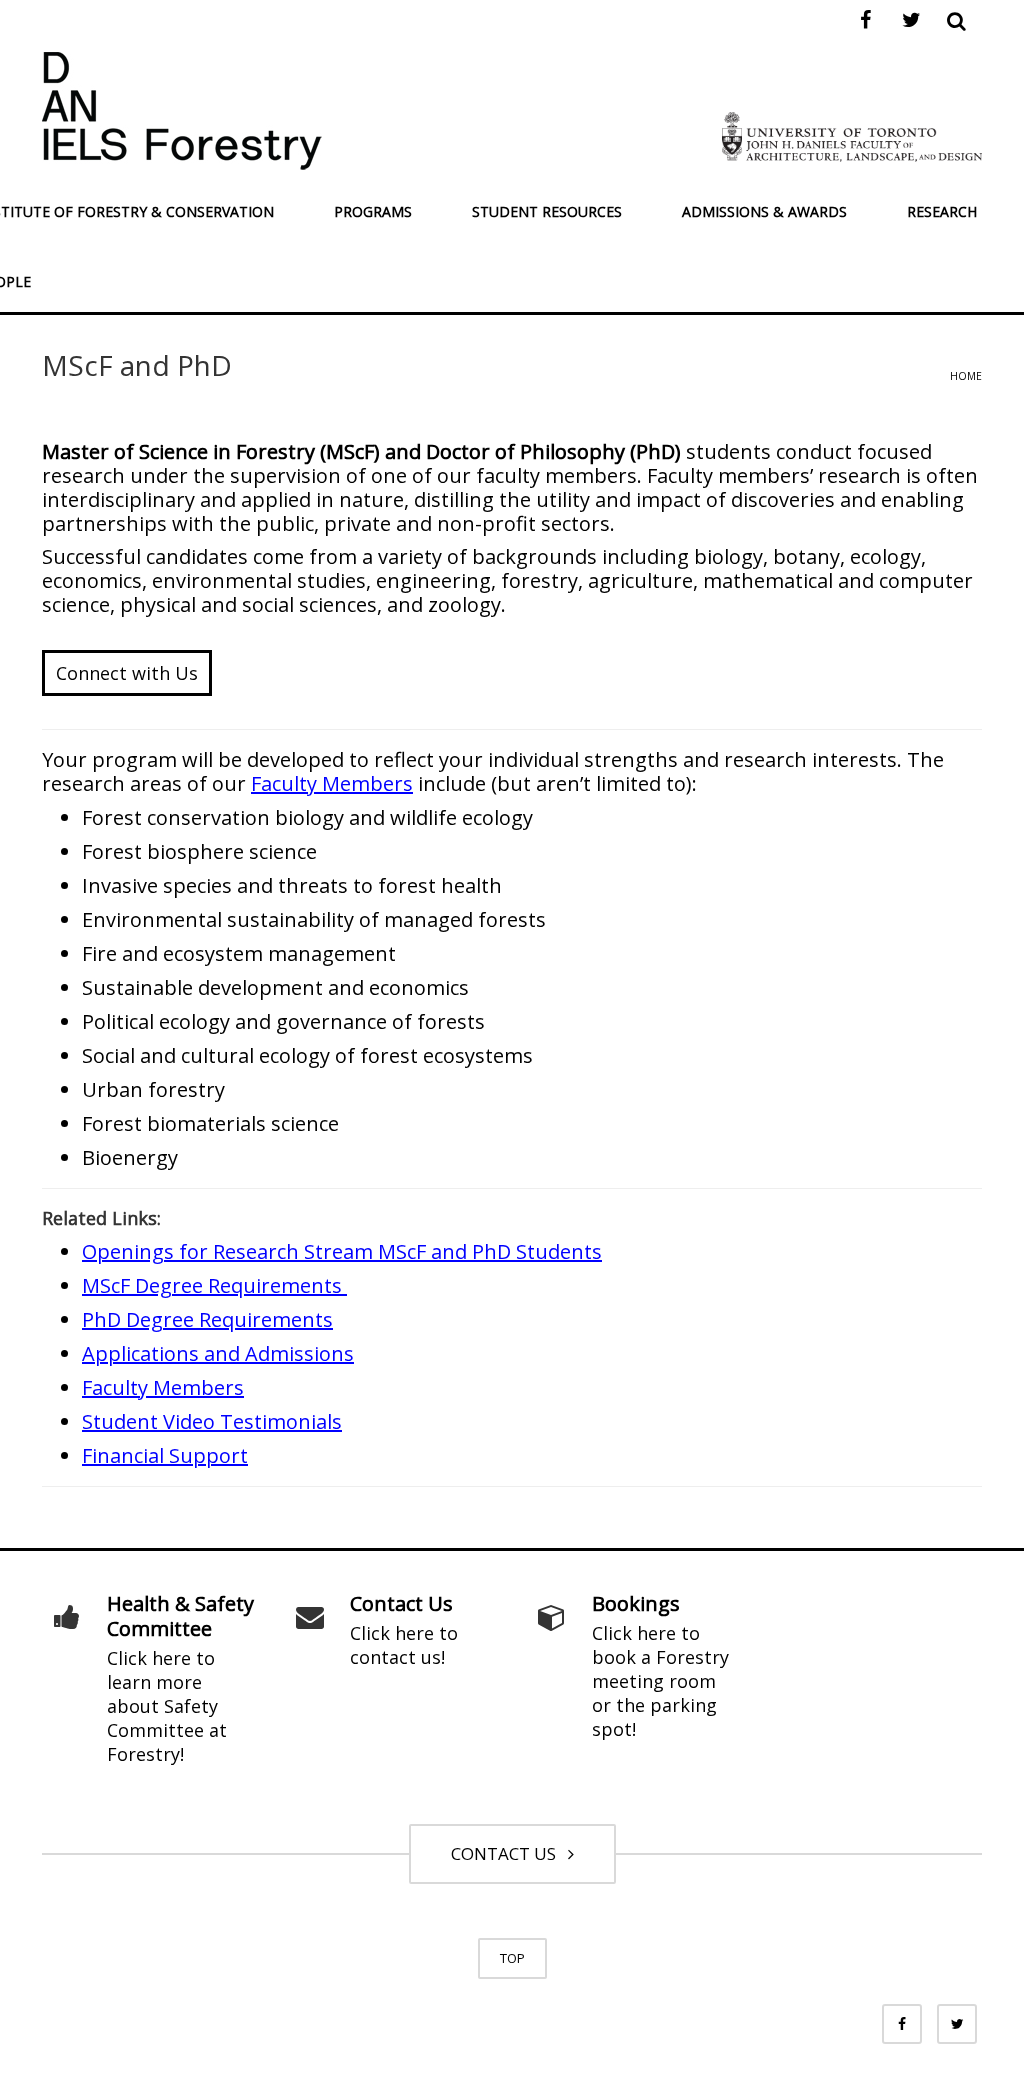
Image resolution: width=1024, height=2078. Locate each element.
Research (942, 211)
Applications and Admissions (218, 1353)
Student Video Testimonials (212, 1421)
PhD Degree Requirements (207, 1319)
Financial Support (165, 1455)
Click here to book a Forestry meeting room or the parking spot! (660, 1681)
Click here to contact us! (404, 1645)
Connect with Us (127, 673)
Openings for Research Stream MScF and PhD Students (342, 1251)
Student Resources (547, 211)
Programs (373, 211)
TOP (512, 1958)
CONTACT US (507, 1853)
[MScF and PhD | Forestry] (182, 108)
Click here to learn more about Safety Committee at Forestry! (167, 1706)
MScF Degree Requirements (214, 1285)
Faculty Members (332, 783)
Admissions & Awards (764, 211)
